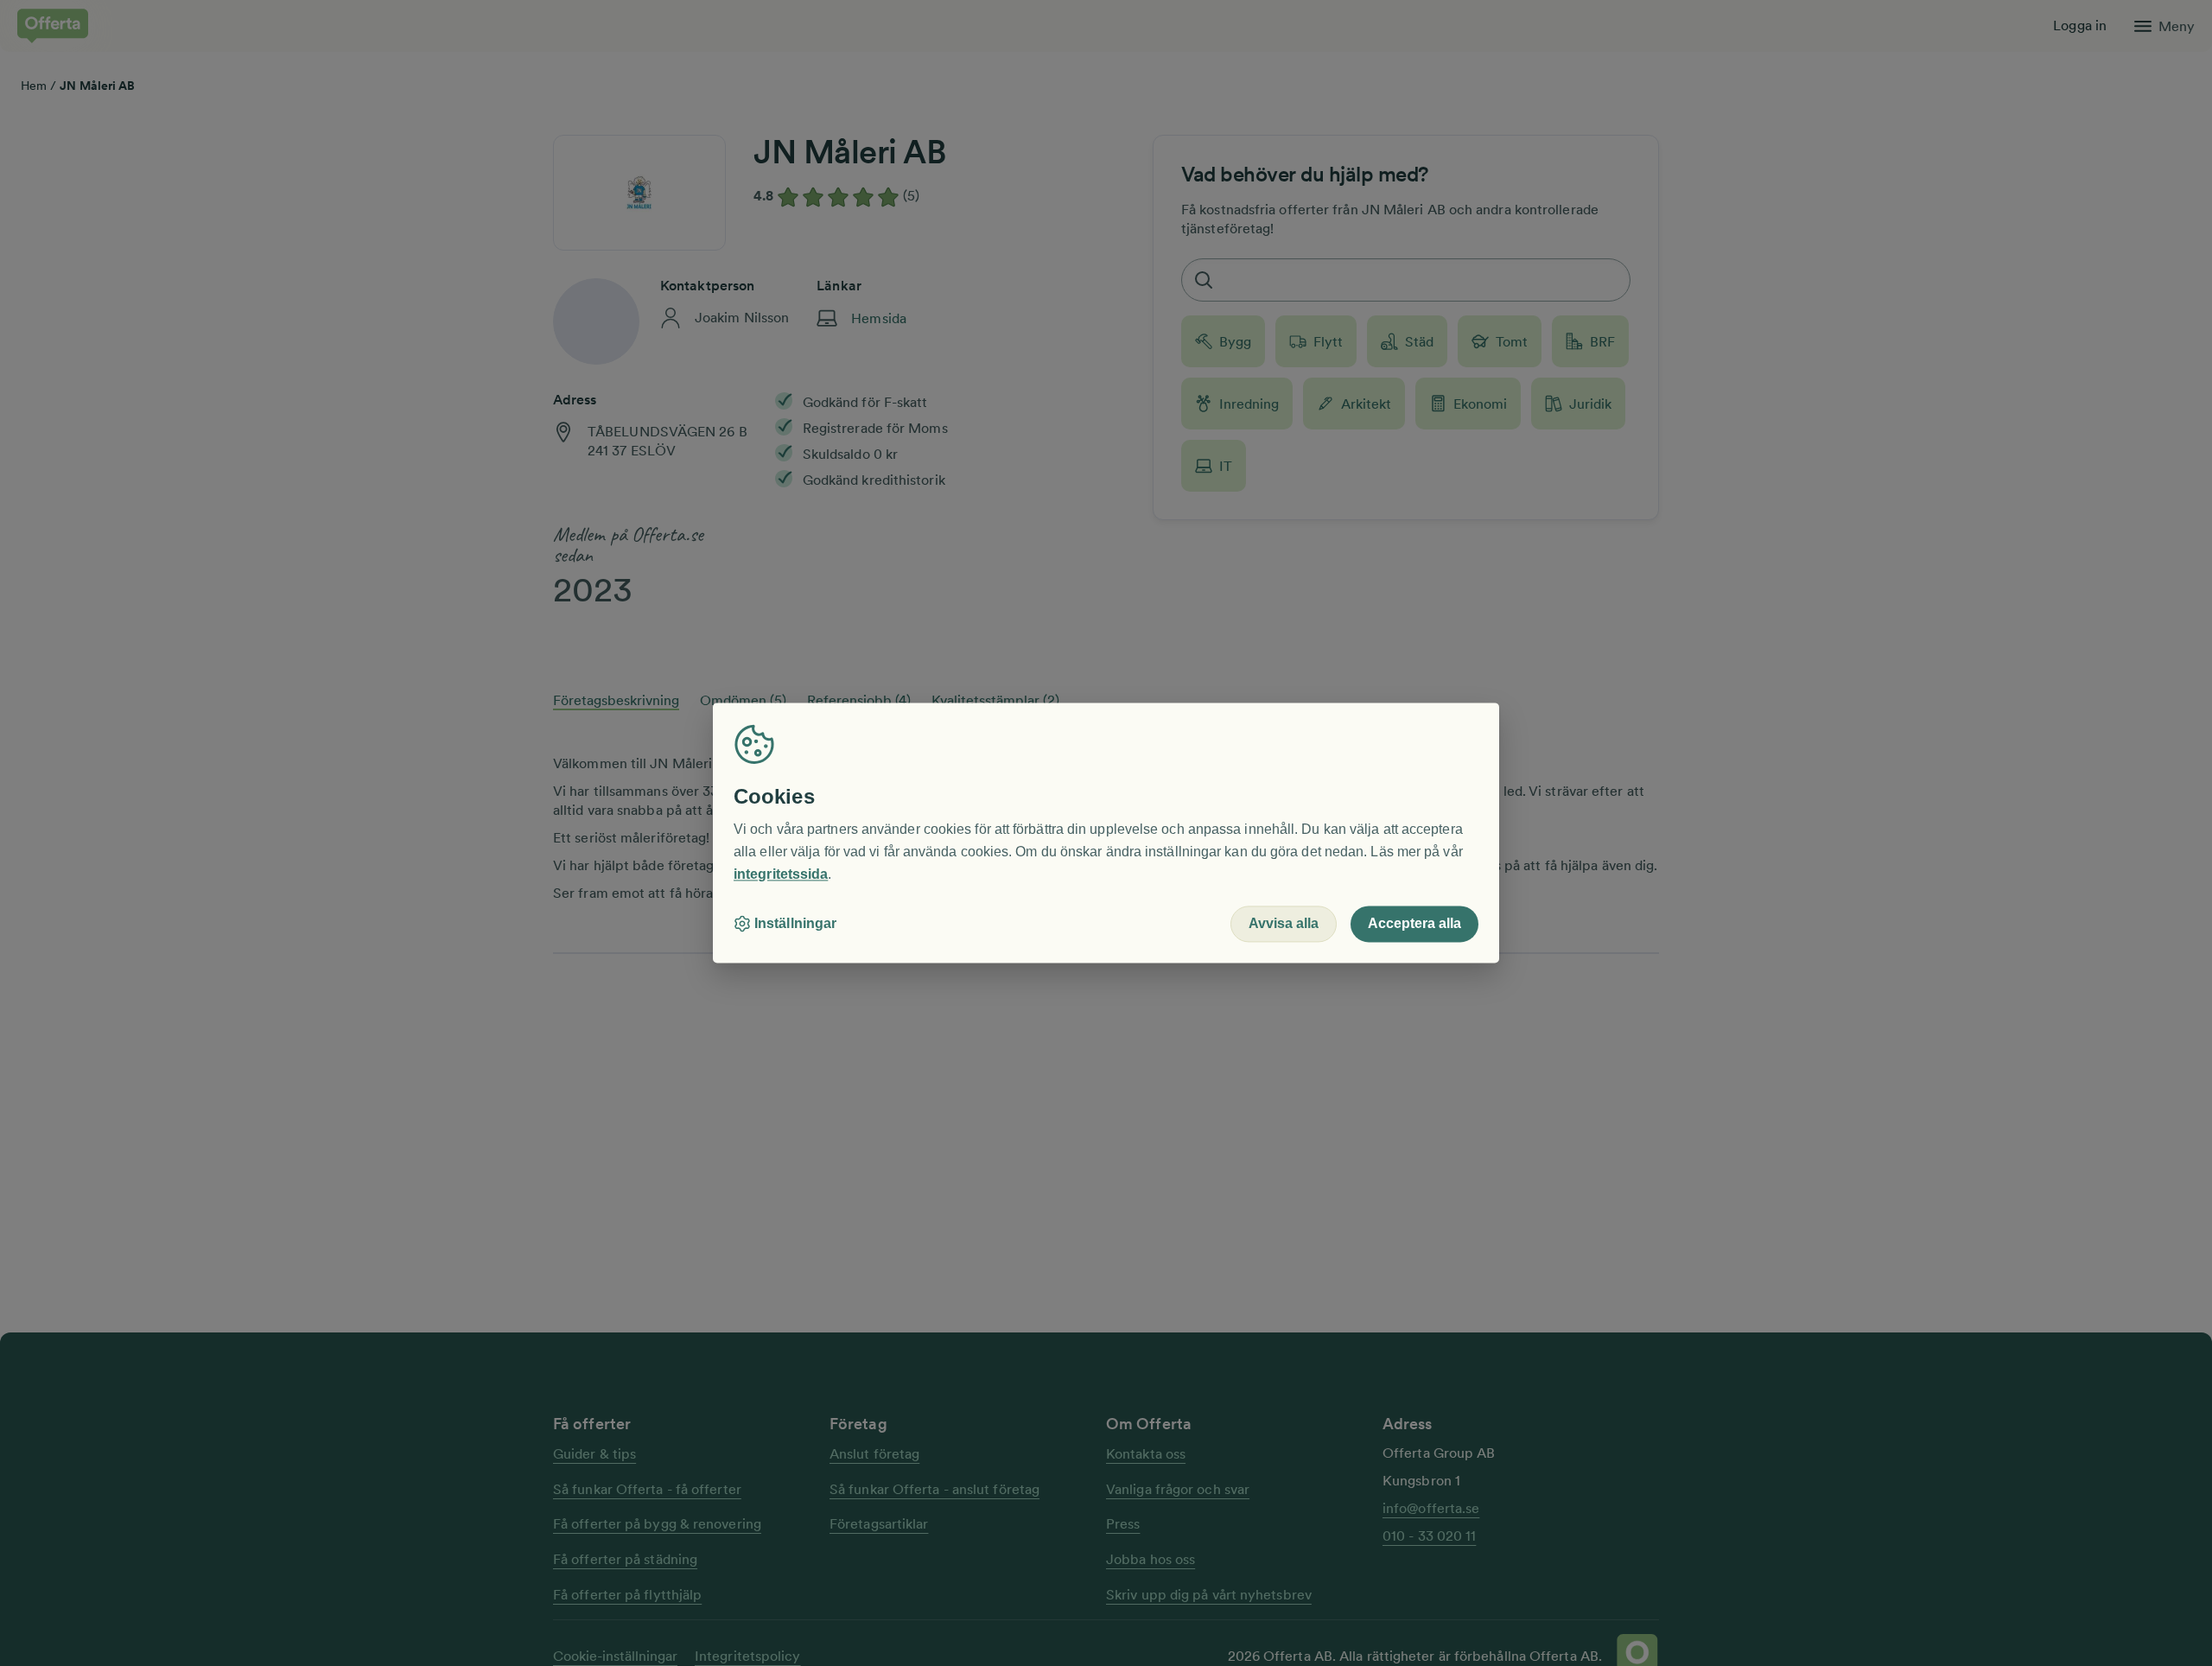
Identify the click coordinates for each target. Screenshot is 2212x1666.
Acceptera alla (1414, 924)
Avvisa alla (1284, 924)
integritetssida (781, 874)
